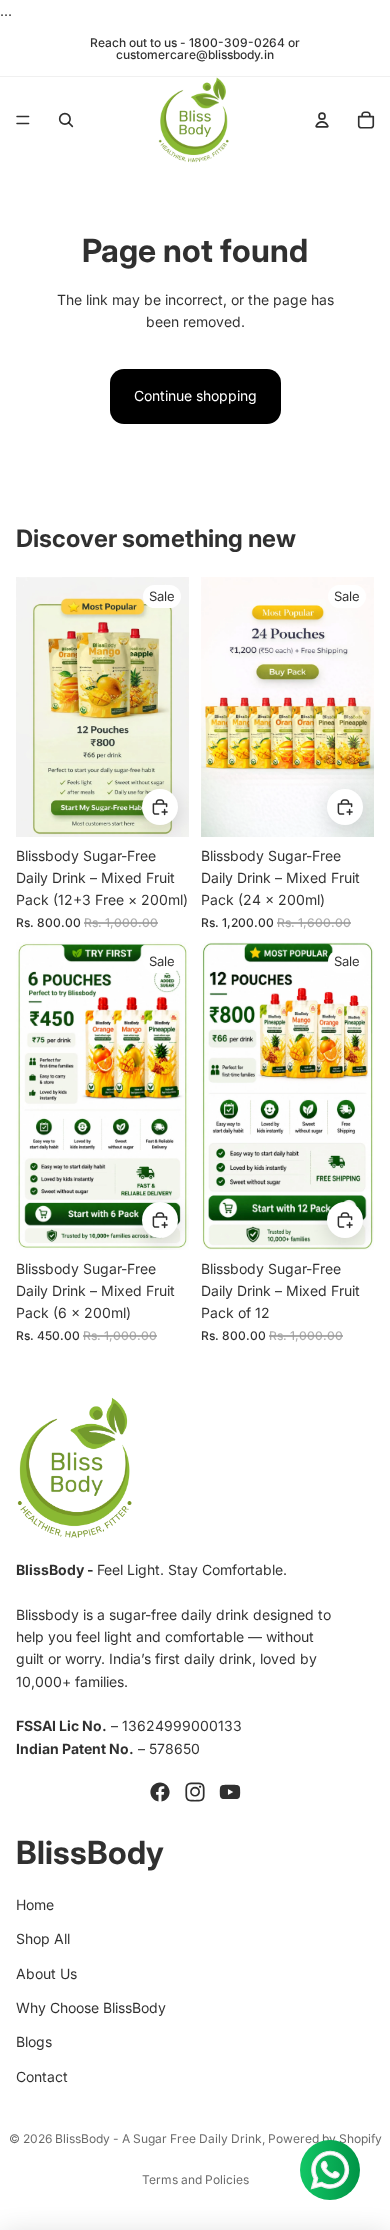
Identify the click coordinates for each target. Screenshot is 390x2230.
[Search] (66, 120)
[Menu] (23, 121)
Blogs (34, 2041)
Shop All (43, 1938)
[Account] (322, 120)
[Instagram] (195, 1792)
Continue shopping (195, 395)
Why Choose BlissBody (91, 2007)
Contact (42, 2076)
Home (35, 1904)
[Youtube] (230, 1792)
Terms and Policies (195, 2179)
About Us (46, 1973)
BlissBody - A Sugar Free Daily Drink (158, 2138)
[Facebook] (160, 1792)
